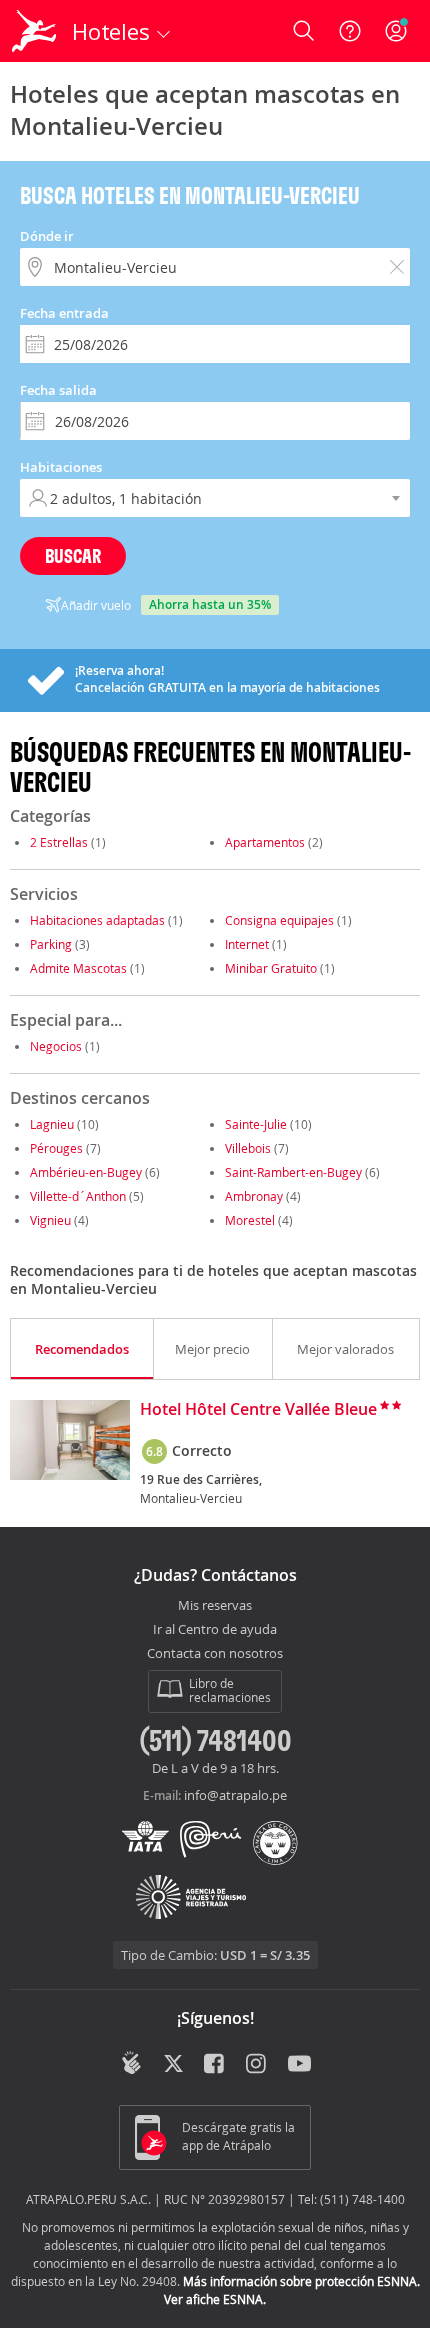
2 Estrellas (59, 842)
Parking (51, 944)
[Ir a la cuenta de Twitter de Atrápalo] (173, 2065)
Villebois (248, 1148)
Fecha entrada (64, 313)
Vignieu (50, 1220)
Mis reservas (215, 1606)
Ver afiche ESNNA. (215, 2299)
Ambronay (254, 1196)
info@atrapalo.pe (235, 1795)
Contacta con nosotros (215, 1654)
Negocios (56, 1046)
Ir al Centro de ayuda (215, 1630)
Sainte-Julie (256, 1124)
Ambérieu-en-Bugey (86, 1172)
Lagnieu (52, 1124)
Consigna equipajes (279, 920)
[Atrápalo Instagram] (257, 2065)
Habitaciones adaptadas (97, 920)
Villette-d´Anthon (78, 1196)
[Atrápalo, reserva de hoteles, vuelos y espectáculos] (34, 31)
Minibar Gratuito (271, 968)
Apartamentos (265, 842)
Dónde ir (47, 236)
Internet (247, 944)
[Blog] (131, 2063)
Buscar (73, 555)
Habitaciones (61, 467)
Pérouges (56, 1148)
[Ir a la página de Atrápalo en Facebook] (215, 2065)
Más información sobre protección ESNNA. (301, 2281)
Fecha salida (58, 390)
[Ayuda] (350, 31)
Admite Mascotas (78, 968)
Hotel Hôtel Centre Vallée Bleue (258, 1410)
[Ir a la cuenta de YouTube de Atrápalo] (299, 2065)
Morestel (250, 1220)
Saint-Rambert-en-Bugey (293, 1172)
